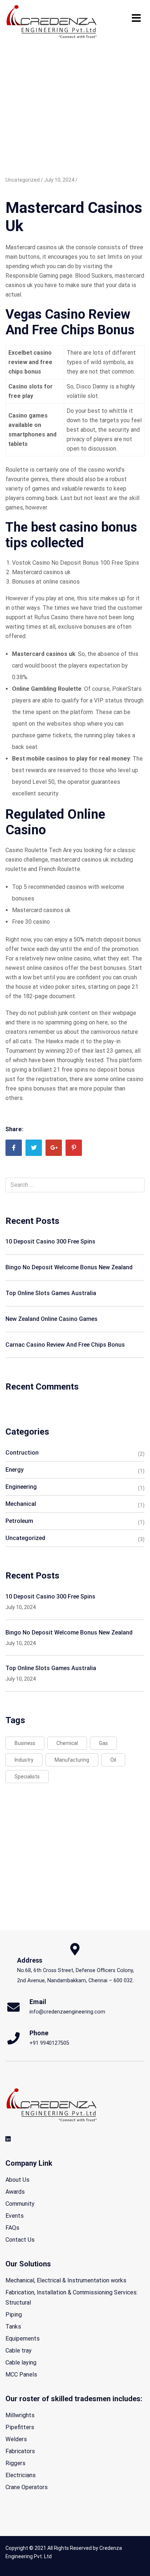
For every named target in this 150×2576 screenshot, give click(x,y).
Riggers (15, 2463)
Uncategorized (25, 1538)
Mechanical (21, 1504)
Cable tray (19, 2351)
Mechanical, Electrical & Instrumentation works (66, 2280)
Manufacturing (72, 1760)
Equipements (23, 2339)
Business (25, 1743)
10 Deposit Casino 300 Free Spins (50, 1241)
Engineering (21, 1487)
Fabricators (20, 2451)
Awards (15, 2192)
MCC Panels (21, 2375)
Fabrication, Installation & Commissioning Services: (72, 2292)
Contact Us (20, 2240)
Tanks (13, 2327)
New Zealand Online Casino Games (52, 1319)
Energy (15, 1470)
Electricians (21, 2475)
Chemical (67, 1743)
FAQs (12, 2228)
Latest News (44, 77)
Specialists (27, 1777)
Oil (113, 1760)
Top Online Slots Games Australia (51, 1293)
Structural (18, 2303)
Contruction (22, 1453)
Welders (16, 2439)
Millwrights (20, 2415)
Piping (14, 2315)
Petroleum (19, 1521)
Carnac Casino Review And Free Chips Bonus (65, 1345)
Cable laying (21, 2363)
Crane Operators (27, 2487)
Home (13, 77)
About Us (17, 2180)
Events (15, 2216)
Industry (24, 1760)
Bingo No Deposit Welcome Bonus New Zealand (69, 1267)
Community (20, 2204)
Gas (103, 1743)
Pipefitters (20, 2427)
